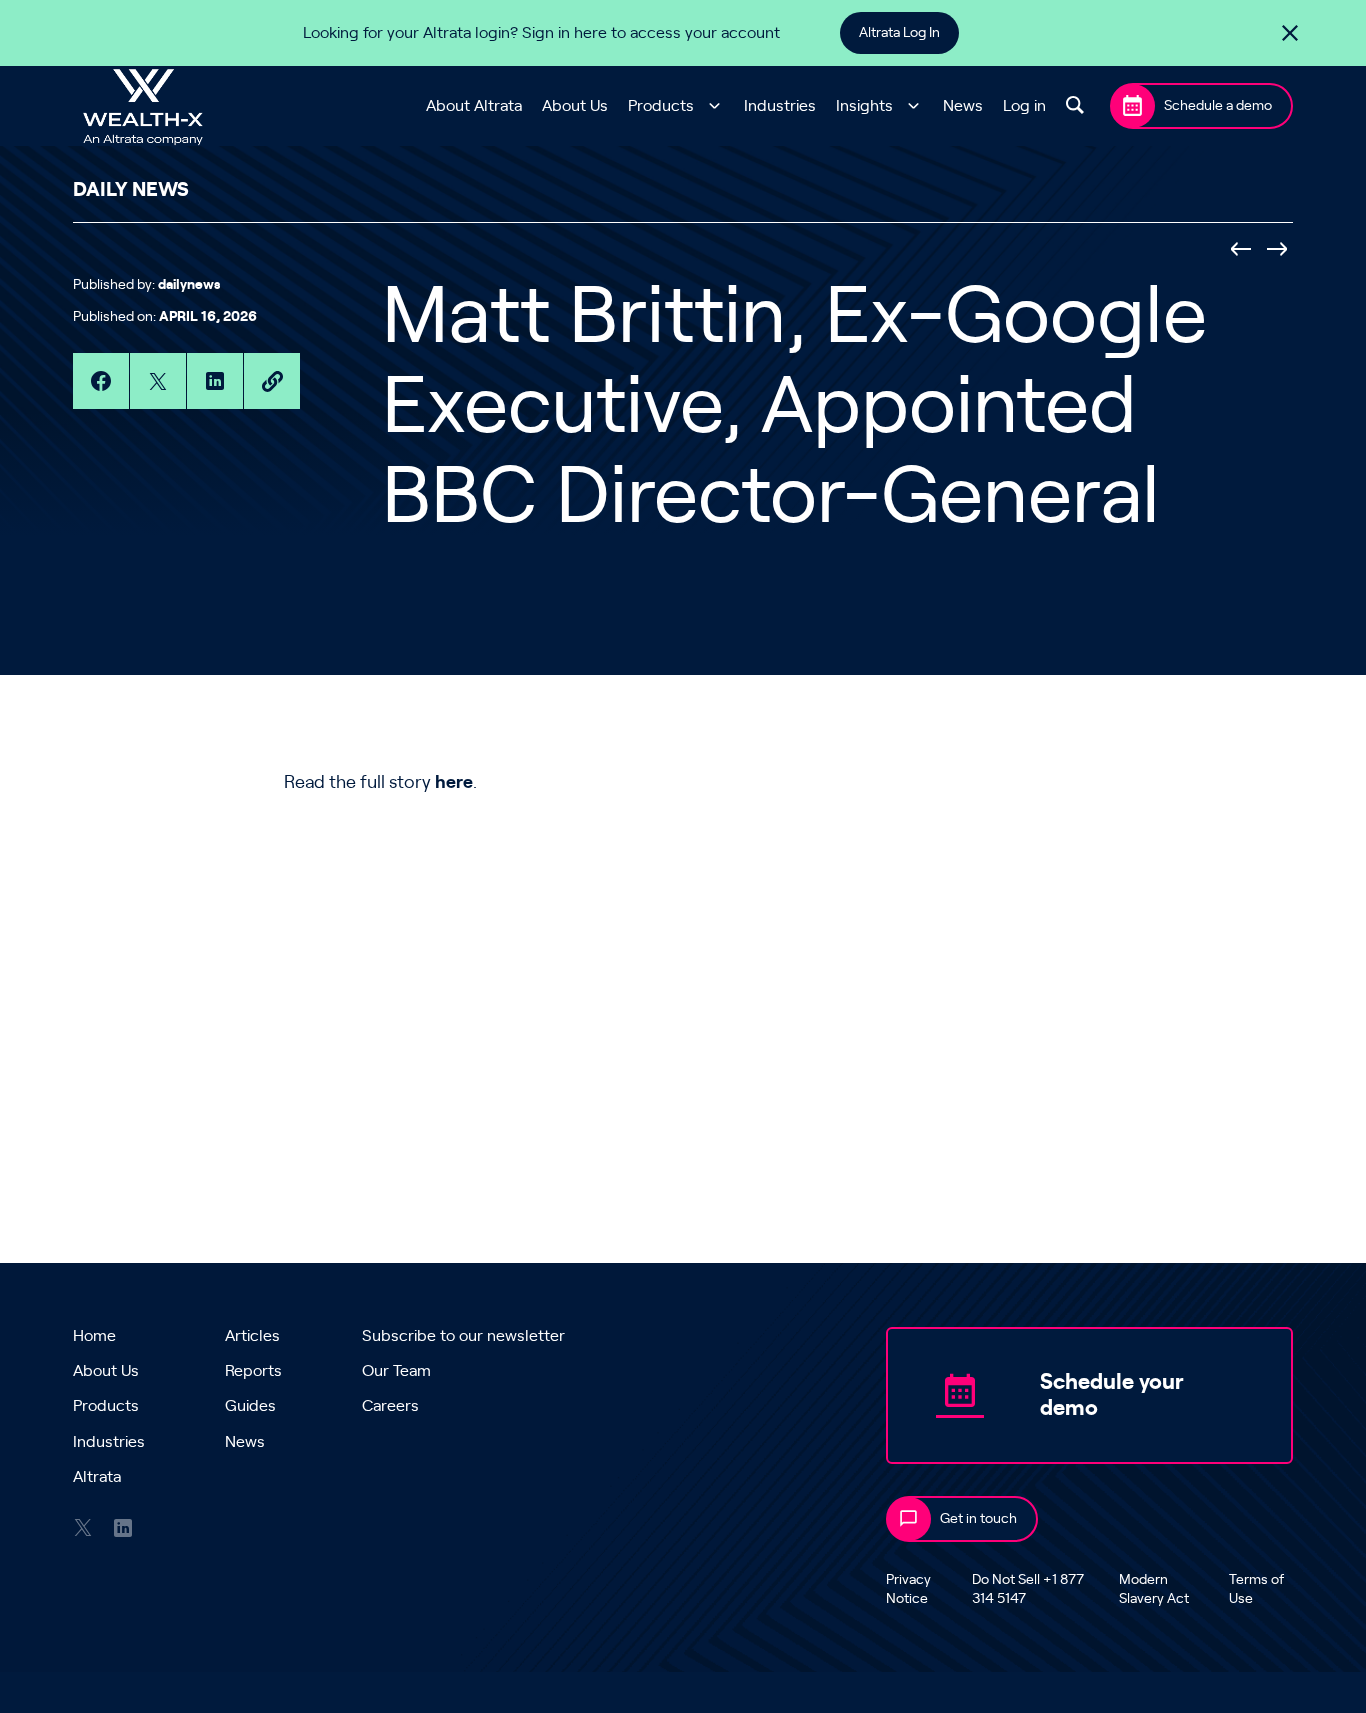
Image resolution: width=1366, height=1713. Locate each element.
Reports (253, 1371)
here (454, 783)
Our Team (396, 1371)
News (963, 106)
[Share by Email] (272, 381)
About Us (575, 106)
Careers (390, 1406)
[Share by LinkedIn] (215, 381)
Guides (250, 1406)
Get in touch (978, 1519)
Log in (1024, 106)
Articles (252, 1336)
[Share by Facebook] (101, 381)
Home (94, 1336)
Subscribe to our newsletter (463, 1336)
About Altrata (474, 106)
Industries (780, 106)
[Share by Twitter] (158, 381)
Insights (864, 106)
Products (661, 106)
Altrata (97, 1477)
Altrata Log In (899, 33)
